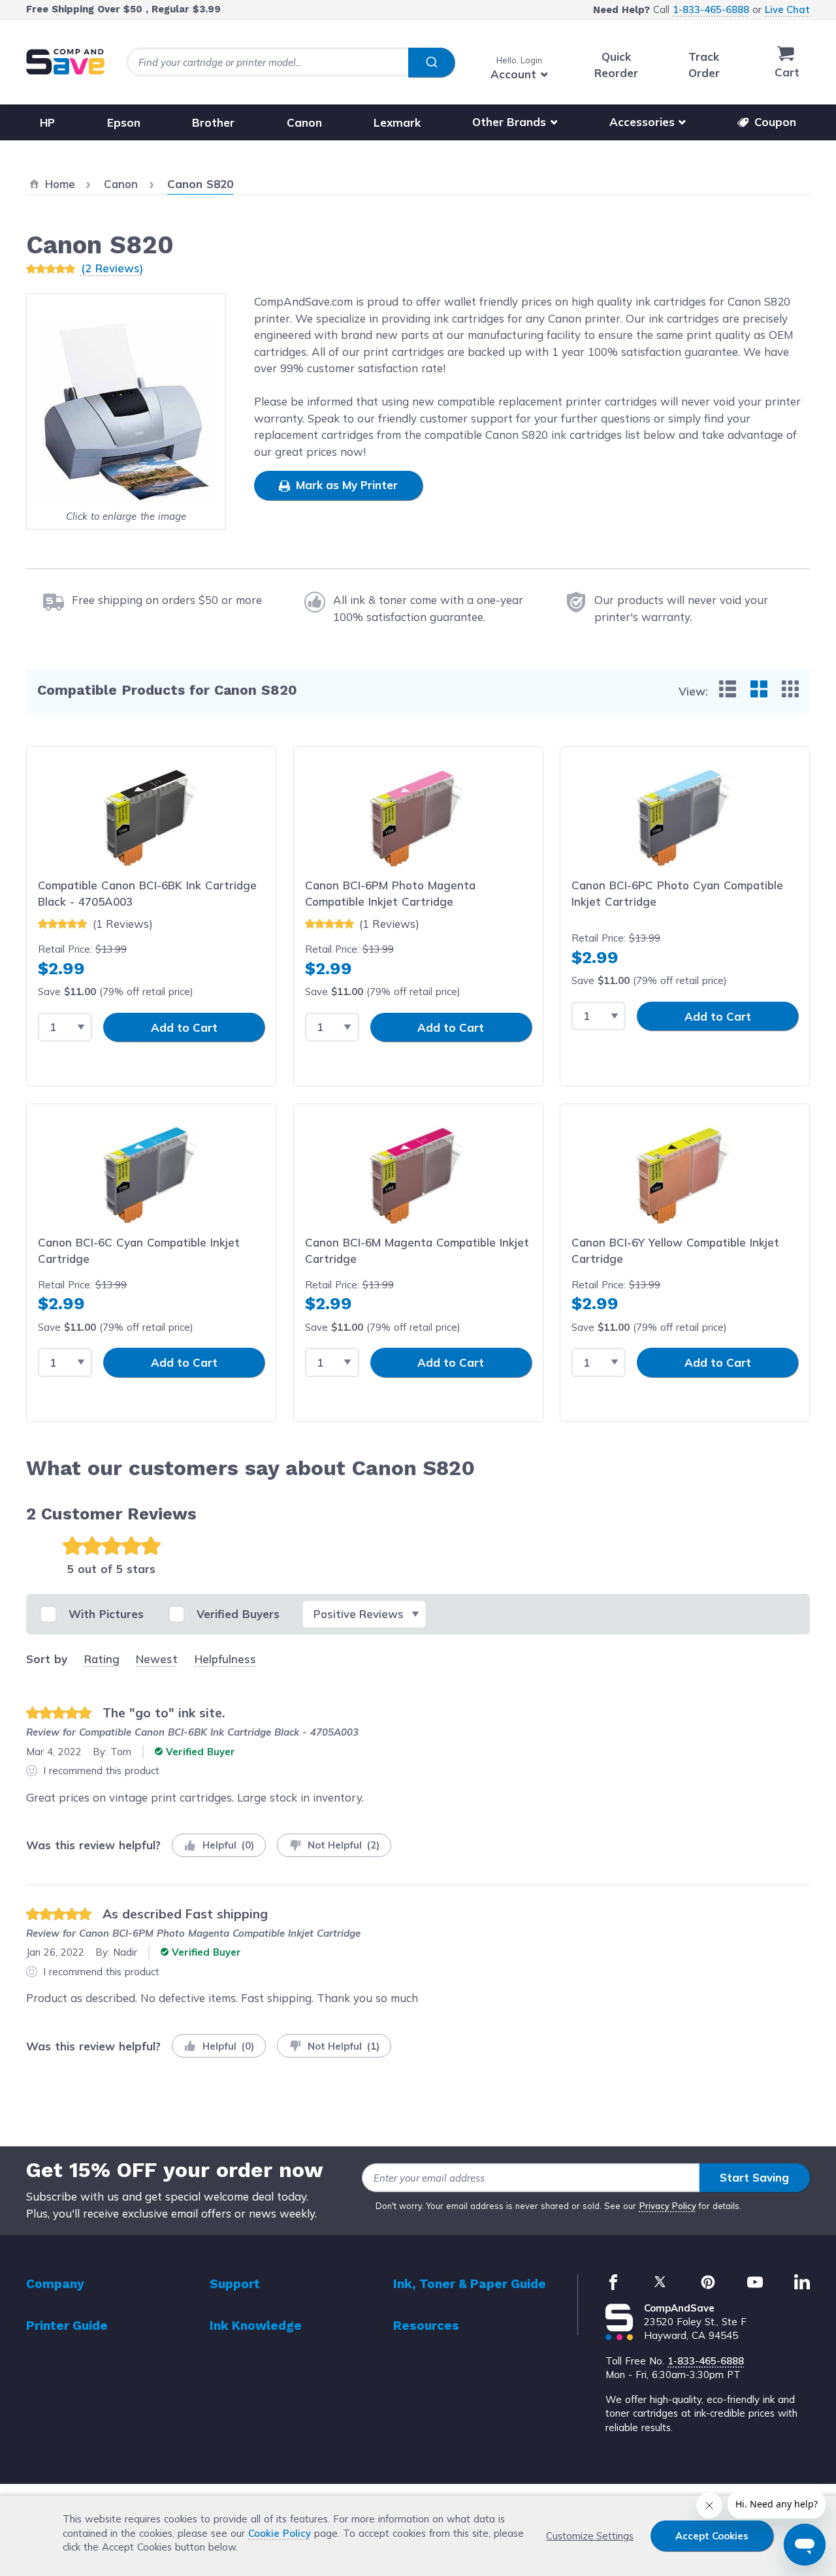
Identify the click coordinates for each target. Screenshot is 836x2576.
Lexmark (397, 122)
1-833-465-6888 (711, 9)
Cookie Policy (280, 2533)
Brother (213, 122)
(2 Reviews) (112, 268)
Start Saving (754, 2177)
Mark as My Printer (345, 485)
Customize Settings (590, 2536)
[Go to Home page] (65, 62)
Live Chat (787, 9)
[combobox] (291, 62)
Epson (124, 122)
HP (47, 122)
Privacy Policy (668, 2206)
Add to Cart (184, 1027)
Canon (304, 122)
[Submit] (431, 63)
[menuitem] (728, 689)
